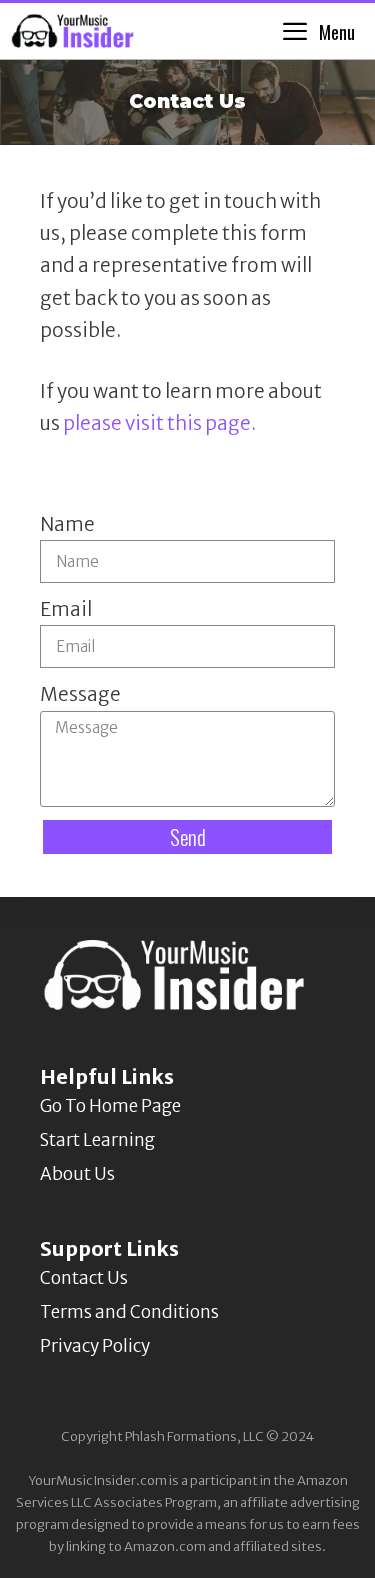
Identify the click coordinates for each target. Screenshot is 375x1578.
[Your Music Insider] (79, 31)
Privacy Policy (95, 1346)
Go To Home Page (110, 1106)
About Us (77, 1174)
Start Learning (97, 1140)
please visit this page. (159, 423)
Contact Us (84, 1278)
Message (80, 694)
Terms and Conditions (129, 1312)
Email (66, 609)
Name (67, 524)
